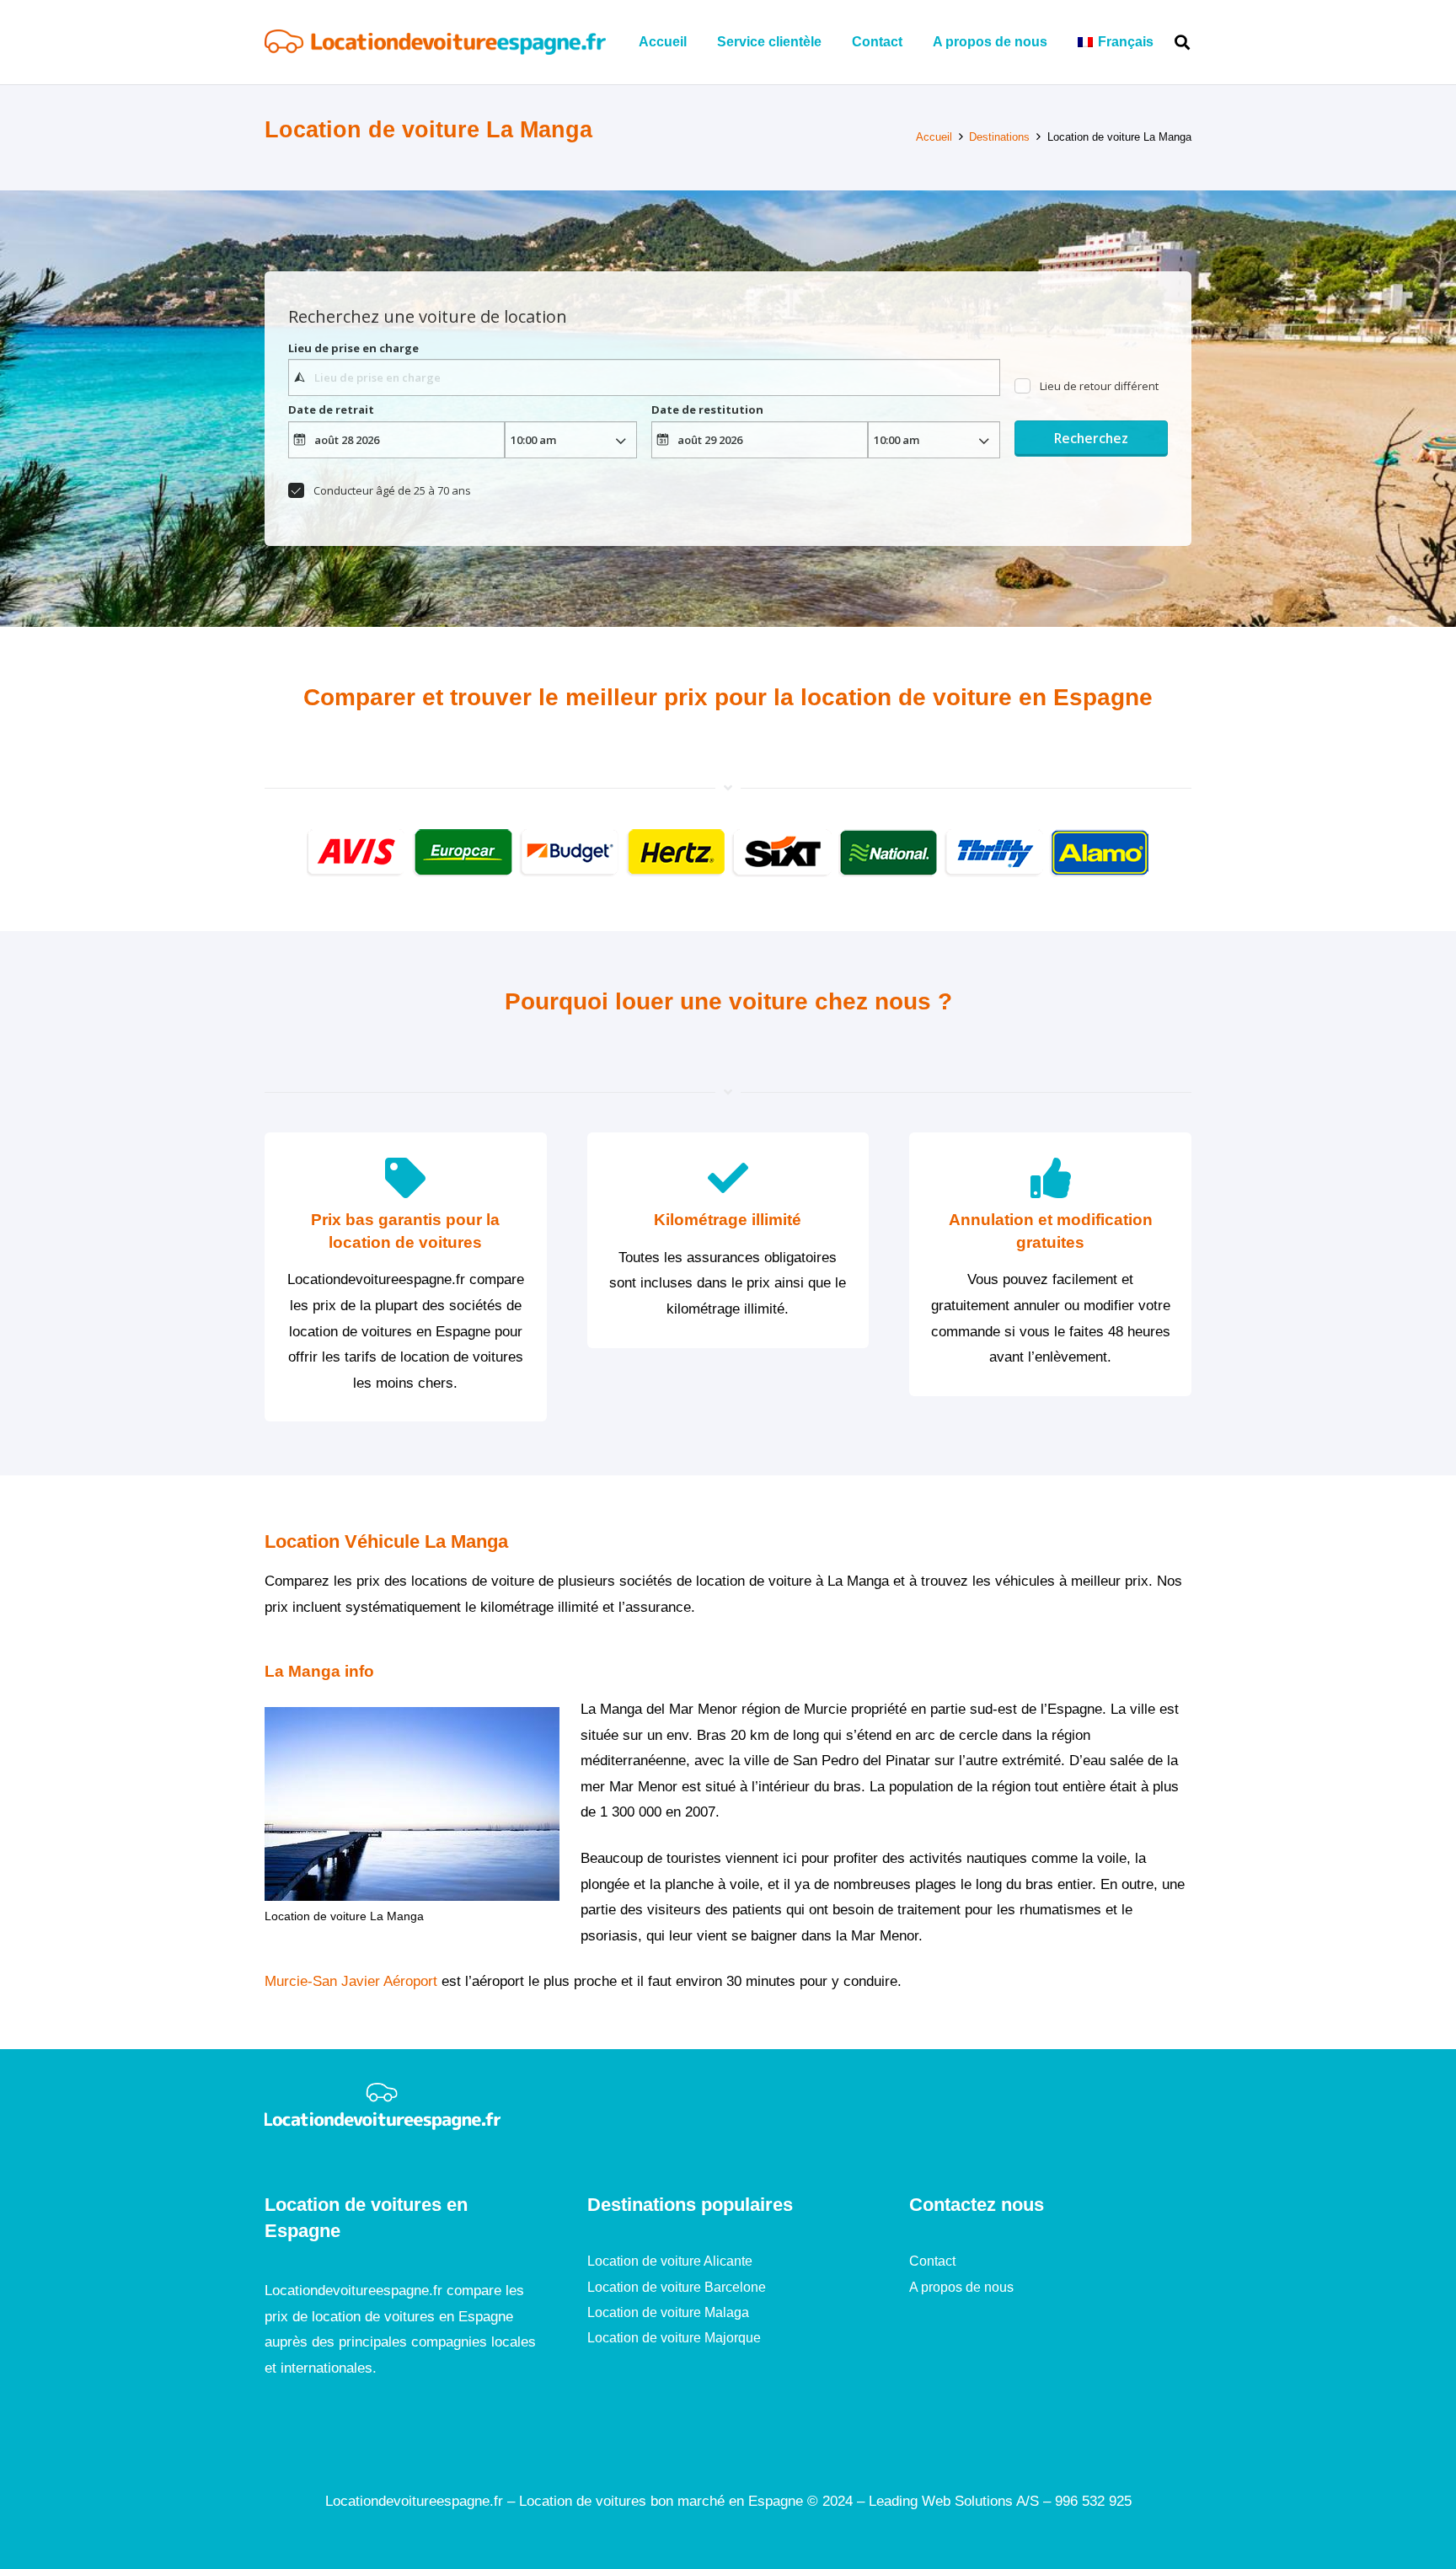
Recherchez (1091, 438)
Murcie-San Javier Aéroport (351, 1981)
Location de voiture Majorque (674, 2338)
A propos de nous (961, 2287)
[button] (1166, 42)
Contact (932, 2261)
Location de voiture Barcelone (677, 2287)
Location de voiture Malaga (668, 2312)
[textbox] (644, 377)
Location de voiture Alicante (670, 2261)
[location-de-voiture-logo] (435, 42)
